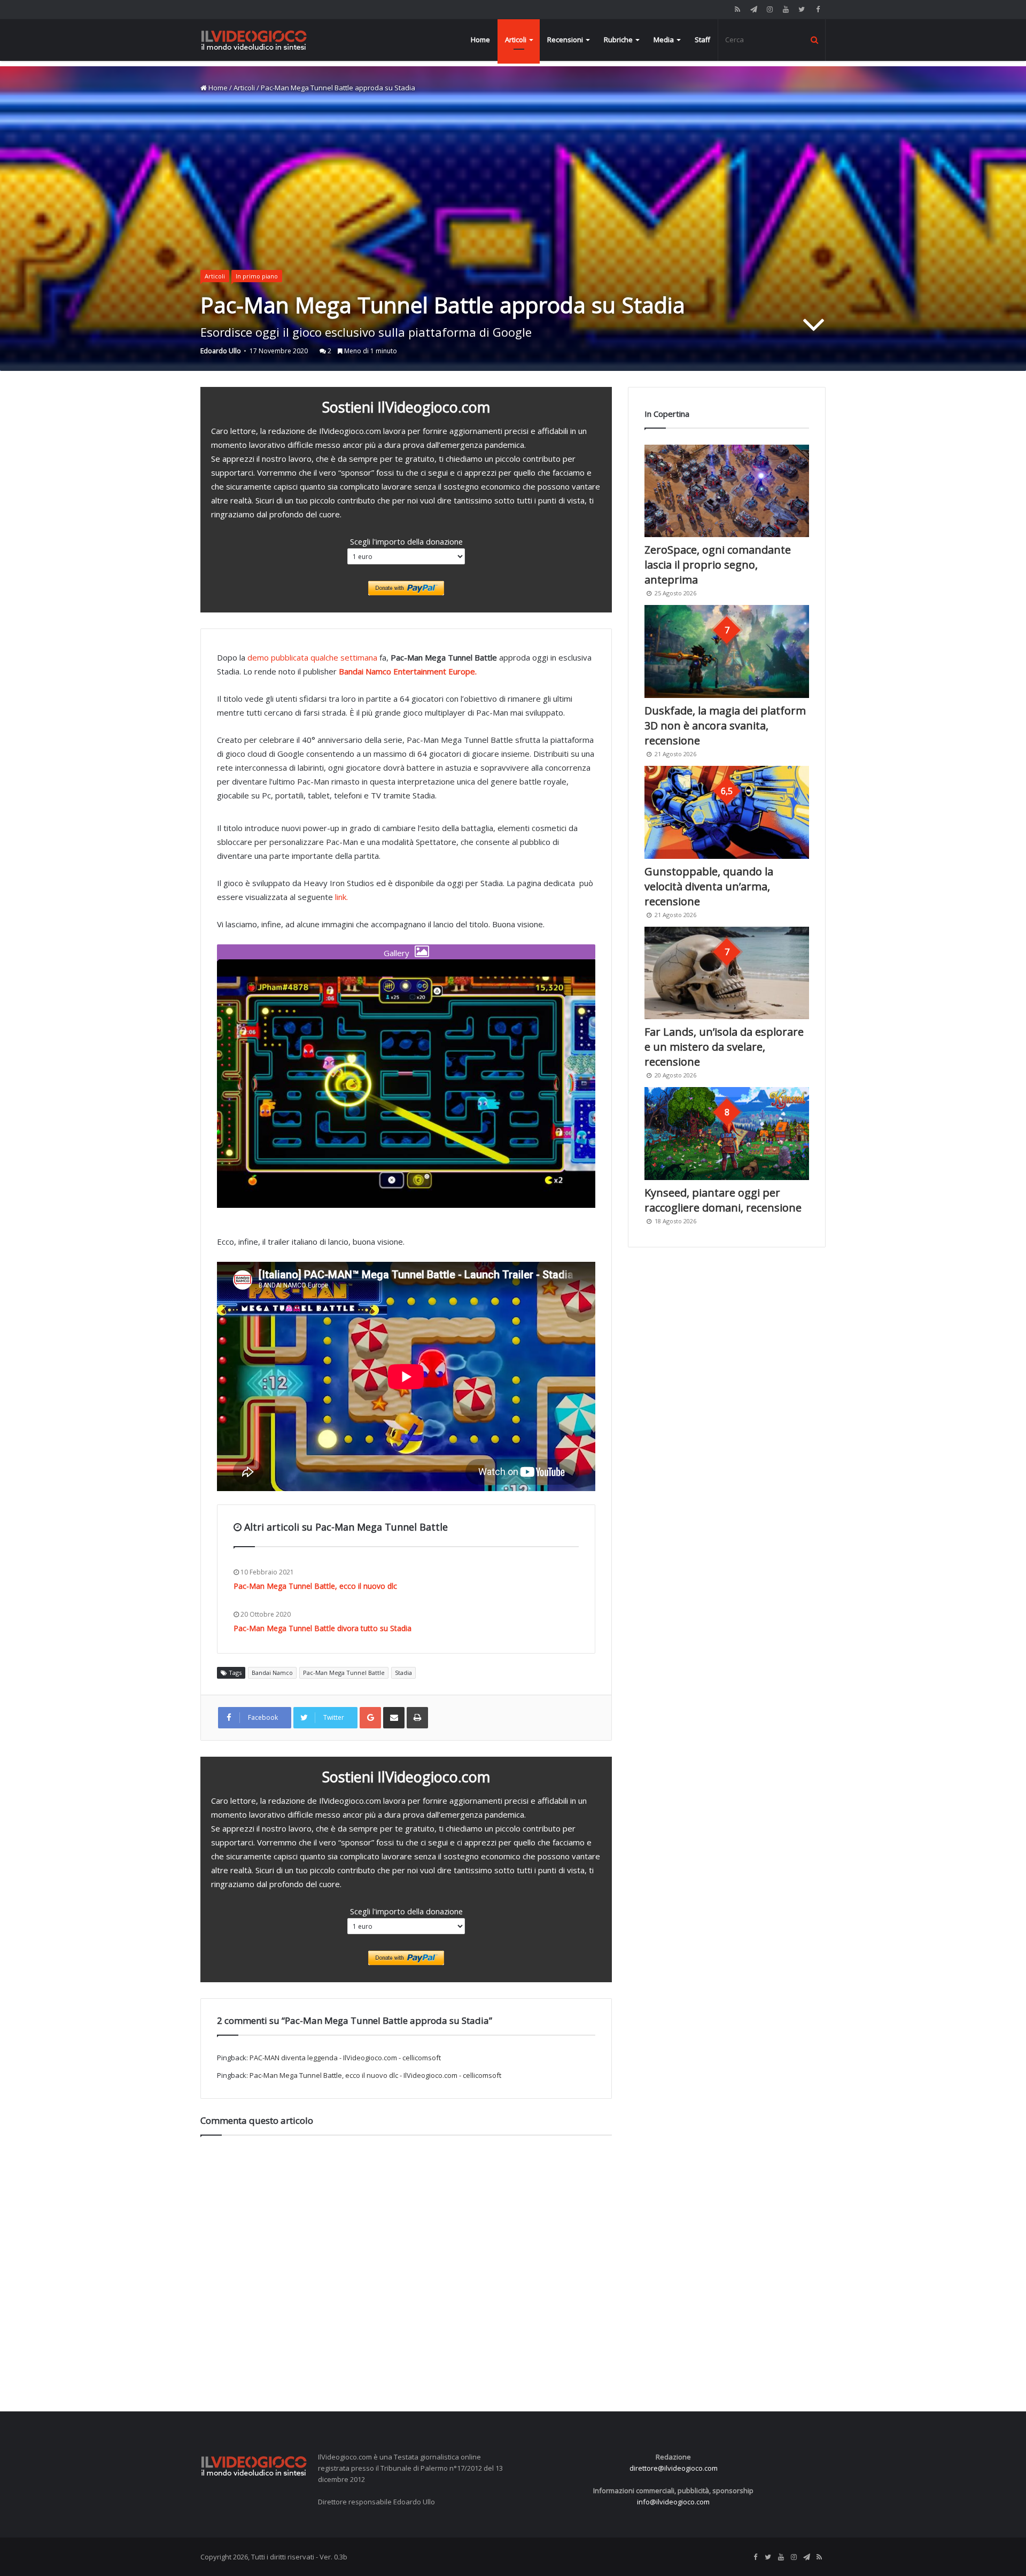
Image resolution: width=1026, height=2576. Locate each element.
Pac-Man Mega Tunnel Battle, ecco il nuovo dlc (315, 1586)
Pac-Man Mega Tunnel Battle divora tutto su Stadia (322, 1628)
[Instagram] (770, 9)
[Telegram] (753, 9)
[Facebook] (818, 9)
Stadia (403, 1673)
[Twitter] (802, 9)
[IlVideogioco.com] (254, 40)
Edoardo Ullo (221, 351)
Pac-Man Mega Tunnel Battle (344, 1673)
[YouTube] (786, 9)
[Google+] (370, 1718)
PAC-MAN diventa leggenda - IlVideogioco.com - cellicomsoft (345, 2058)
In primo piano (257, 276)
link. (341, 897)
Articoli (516, 40)
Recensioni (565, 40)
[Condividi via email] (394, 1718)
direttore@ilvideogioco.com (674, 2468)
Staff (702, 40)
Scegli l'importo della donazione (406, 541)
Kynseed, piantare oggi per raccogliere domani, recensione (723, 1200)
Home (480, 40)
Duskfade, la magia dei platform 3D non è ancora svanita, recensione (725, 726)
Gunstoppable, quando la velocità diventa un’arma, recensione (709, 886)
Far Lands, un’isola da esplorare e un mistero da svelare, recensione (724, 1047)
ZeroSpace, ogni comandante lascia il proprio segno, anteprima (718, 565)
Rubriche (618, 40)
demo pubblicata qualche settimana (312, 657)
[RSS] (737, 9)
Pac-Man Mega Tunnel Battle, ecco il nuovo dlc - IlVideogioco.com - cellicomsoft (375, 2075)
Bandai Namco (272, 1673)
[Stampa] (417, 1718)
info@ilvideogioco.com (673, 2502)
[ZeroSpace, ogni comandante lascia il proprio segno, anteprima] (727, 491)
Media (664, 40)
